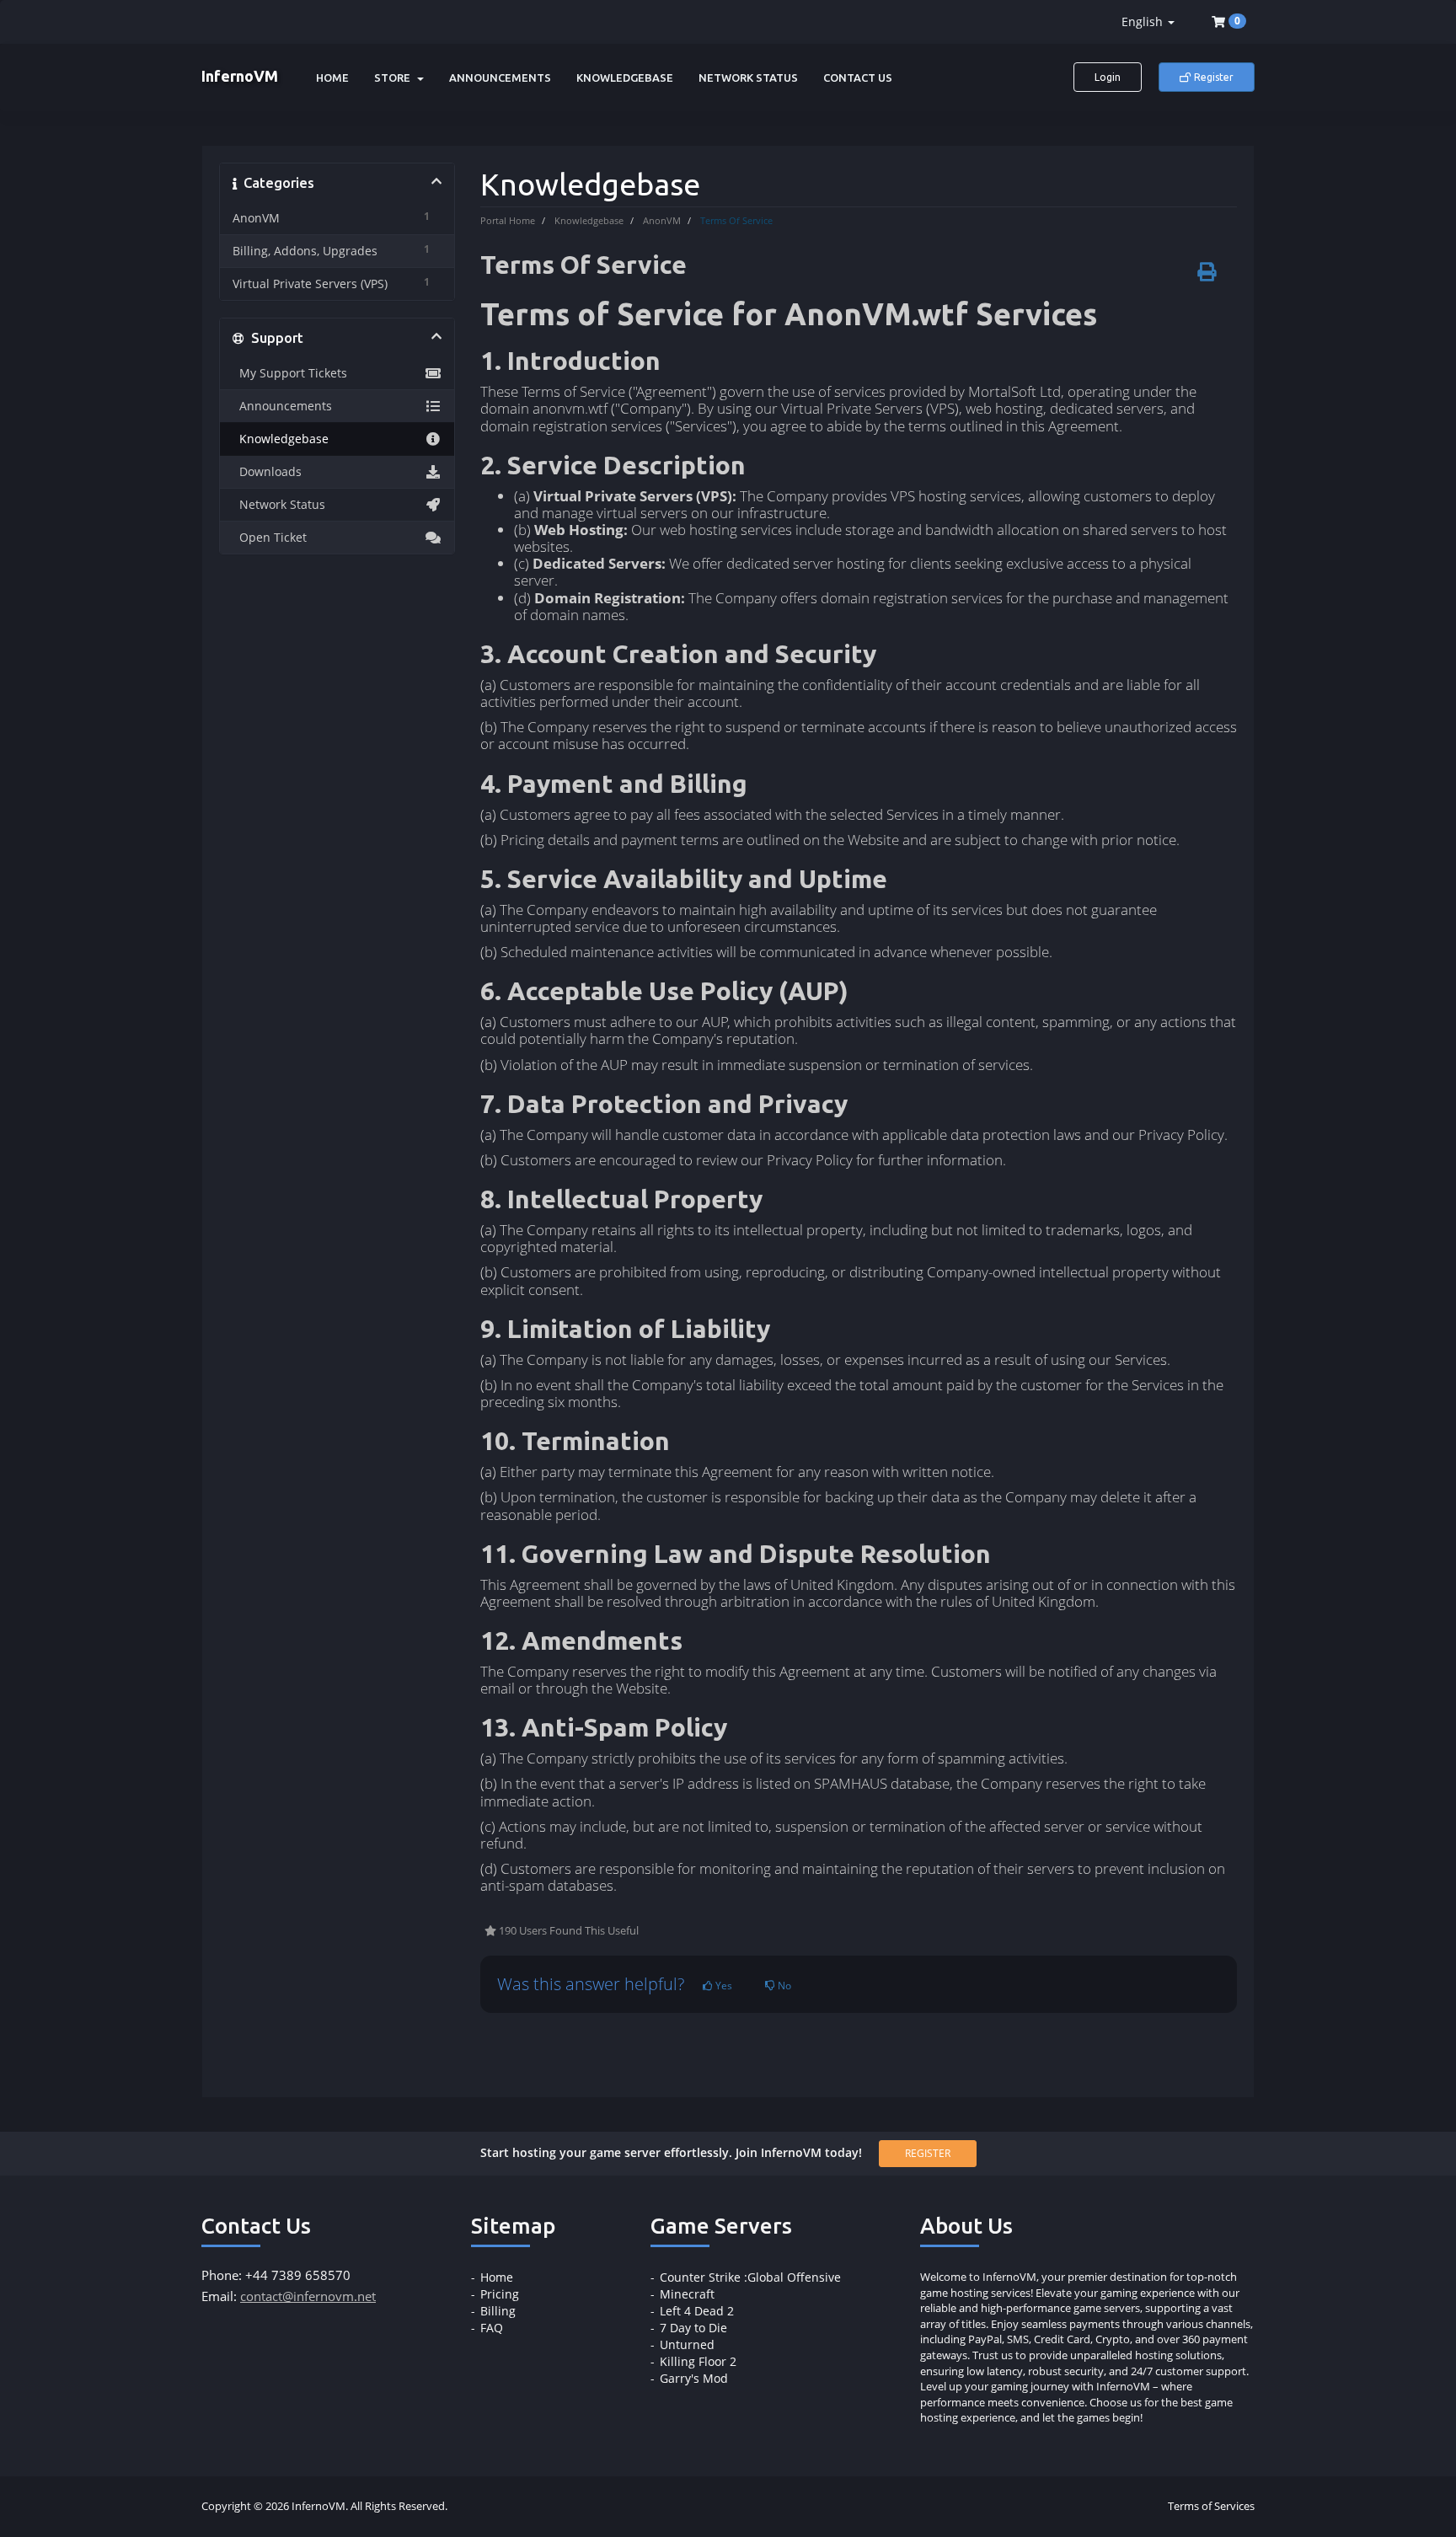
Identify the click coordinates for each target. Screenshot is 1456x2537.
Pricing (500, 2294)
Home (332, 78)
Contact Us (858, 78)
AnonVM (662, 220)
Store (395, 78)
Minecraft (687, 2294)
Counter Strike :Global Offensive (750, 2277)
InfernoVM (240, 76)
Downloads (267, 472)
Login (1108, 77)
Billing (498, 2311)
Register (1212, 77)
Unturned (687, 2344)
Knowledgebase (625, 78)
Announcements (500, 78)
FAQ (492, 2328)
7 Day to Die (693, 2328)
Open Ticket (270, 538)
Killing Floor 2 (698, 2361)
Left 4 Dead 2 (697, 2311)
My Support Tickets (290, 373)
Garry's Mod (694, 2378)
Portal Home (508, 220)
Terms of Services (1211, 2506)
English (1144, 21)
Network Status (748, 78)
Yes (723, 1986)
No (783, 1986)
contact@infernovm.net (308, 2296)
